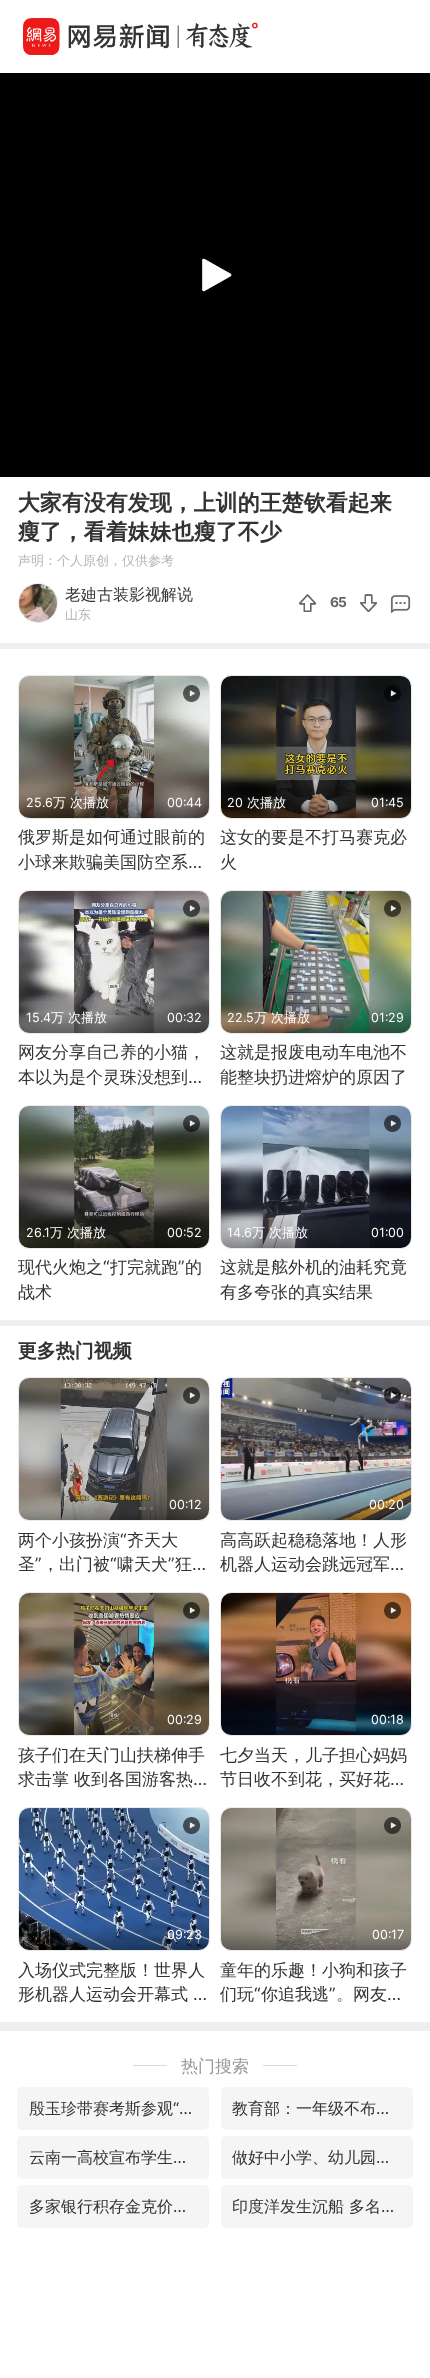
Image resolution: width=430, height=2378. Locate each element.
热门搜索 (215, 2065)
